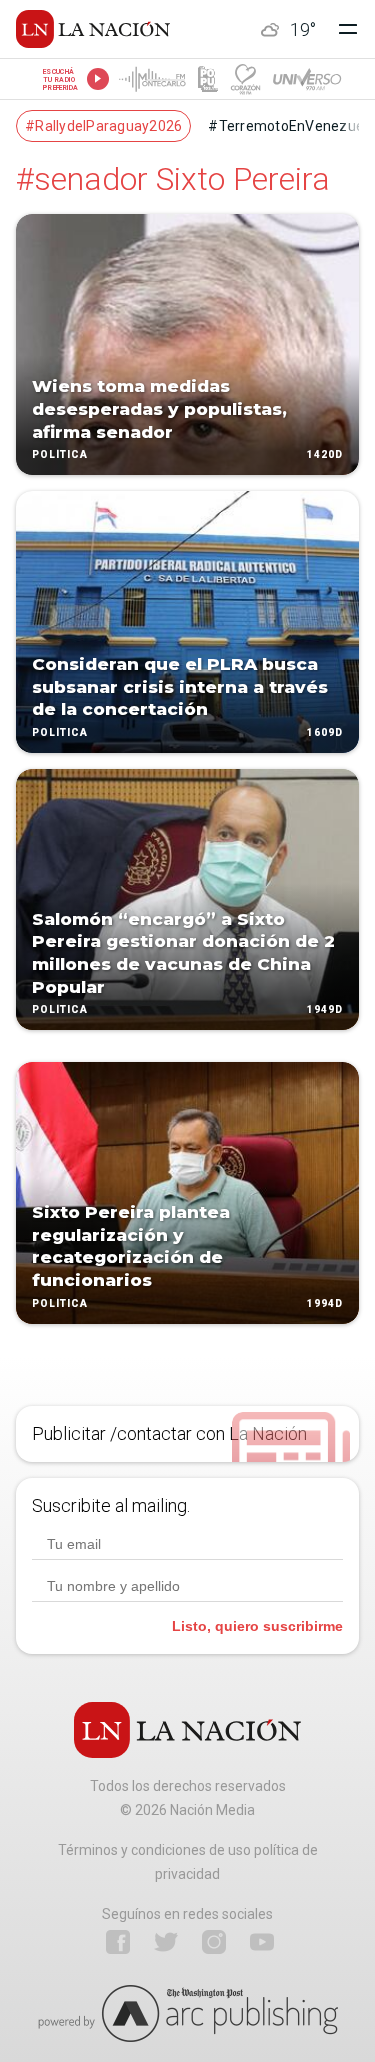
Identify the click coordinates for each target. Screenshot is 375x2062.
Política (60, 455)
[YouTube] (262, 1942)
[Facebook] (118, 1942)
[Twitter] (166, 1942)
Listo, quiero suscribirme (257, 1626)
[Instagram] (214, 1942)
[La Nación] (93, 29)
